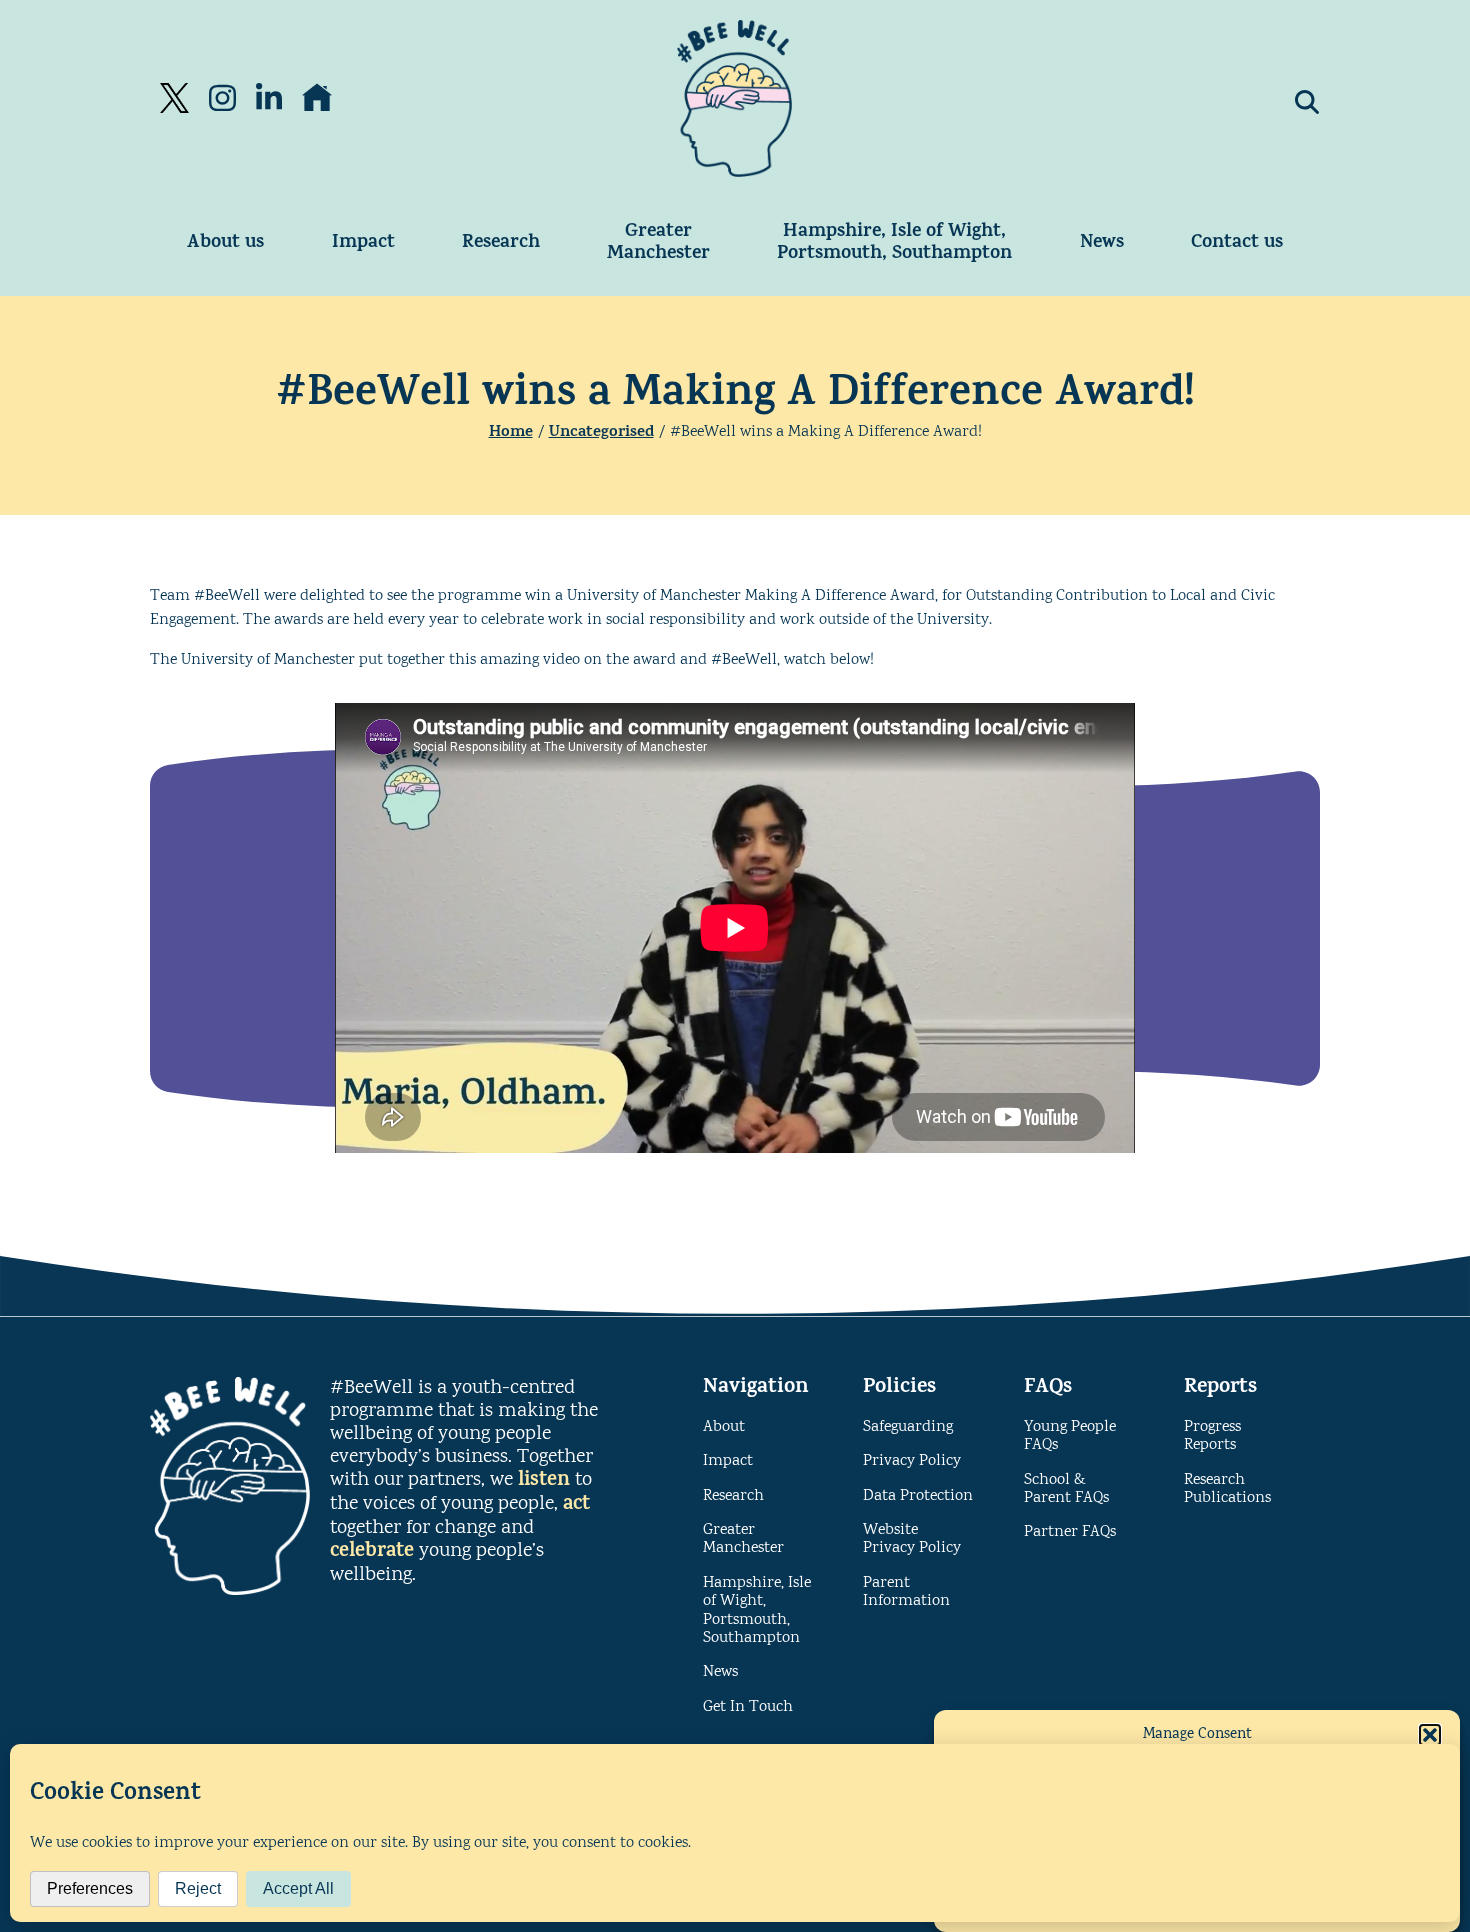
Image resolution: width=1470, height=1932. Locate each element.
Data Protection (918, 1496)
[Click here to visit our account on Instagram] (222, 98)
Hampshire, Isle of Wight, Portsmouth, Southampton (894, 243)
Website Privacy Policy (912, 1539)
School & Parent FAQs (1066, 1489)
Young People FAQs (1070, 1436)
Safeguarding (908, 1427)
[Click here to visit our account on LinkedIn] (269, 98)
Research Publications (1227, 1489)
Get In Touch (748, 1707)
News (1102, 243)
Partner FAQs (1070, 1532)
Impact (363, 243)
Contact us (1237, 243)
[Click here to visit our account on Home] (317, 98)
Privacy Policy (912, 1461)
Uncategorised (601, 433)
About (724, 1427)
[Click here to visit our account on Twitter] (174, 98)
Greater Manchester (658, 243)
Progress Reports (1212, 1436)
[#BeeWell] (734, 98)
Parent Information (906, 1592)
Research (501, 243)
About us (225, 243)
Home (511, 433)
